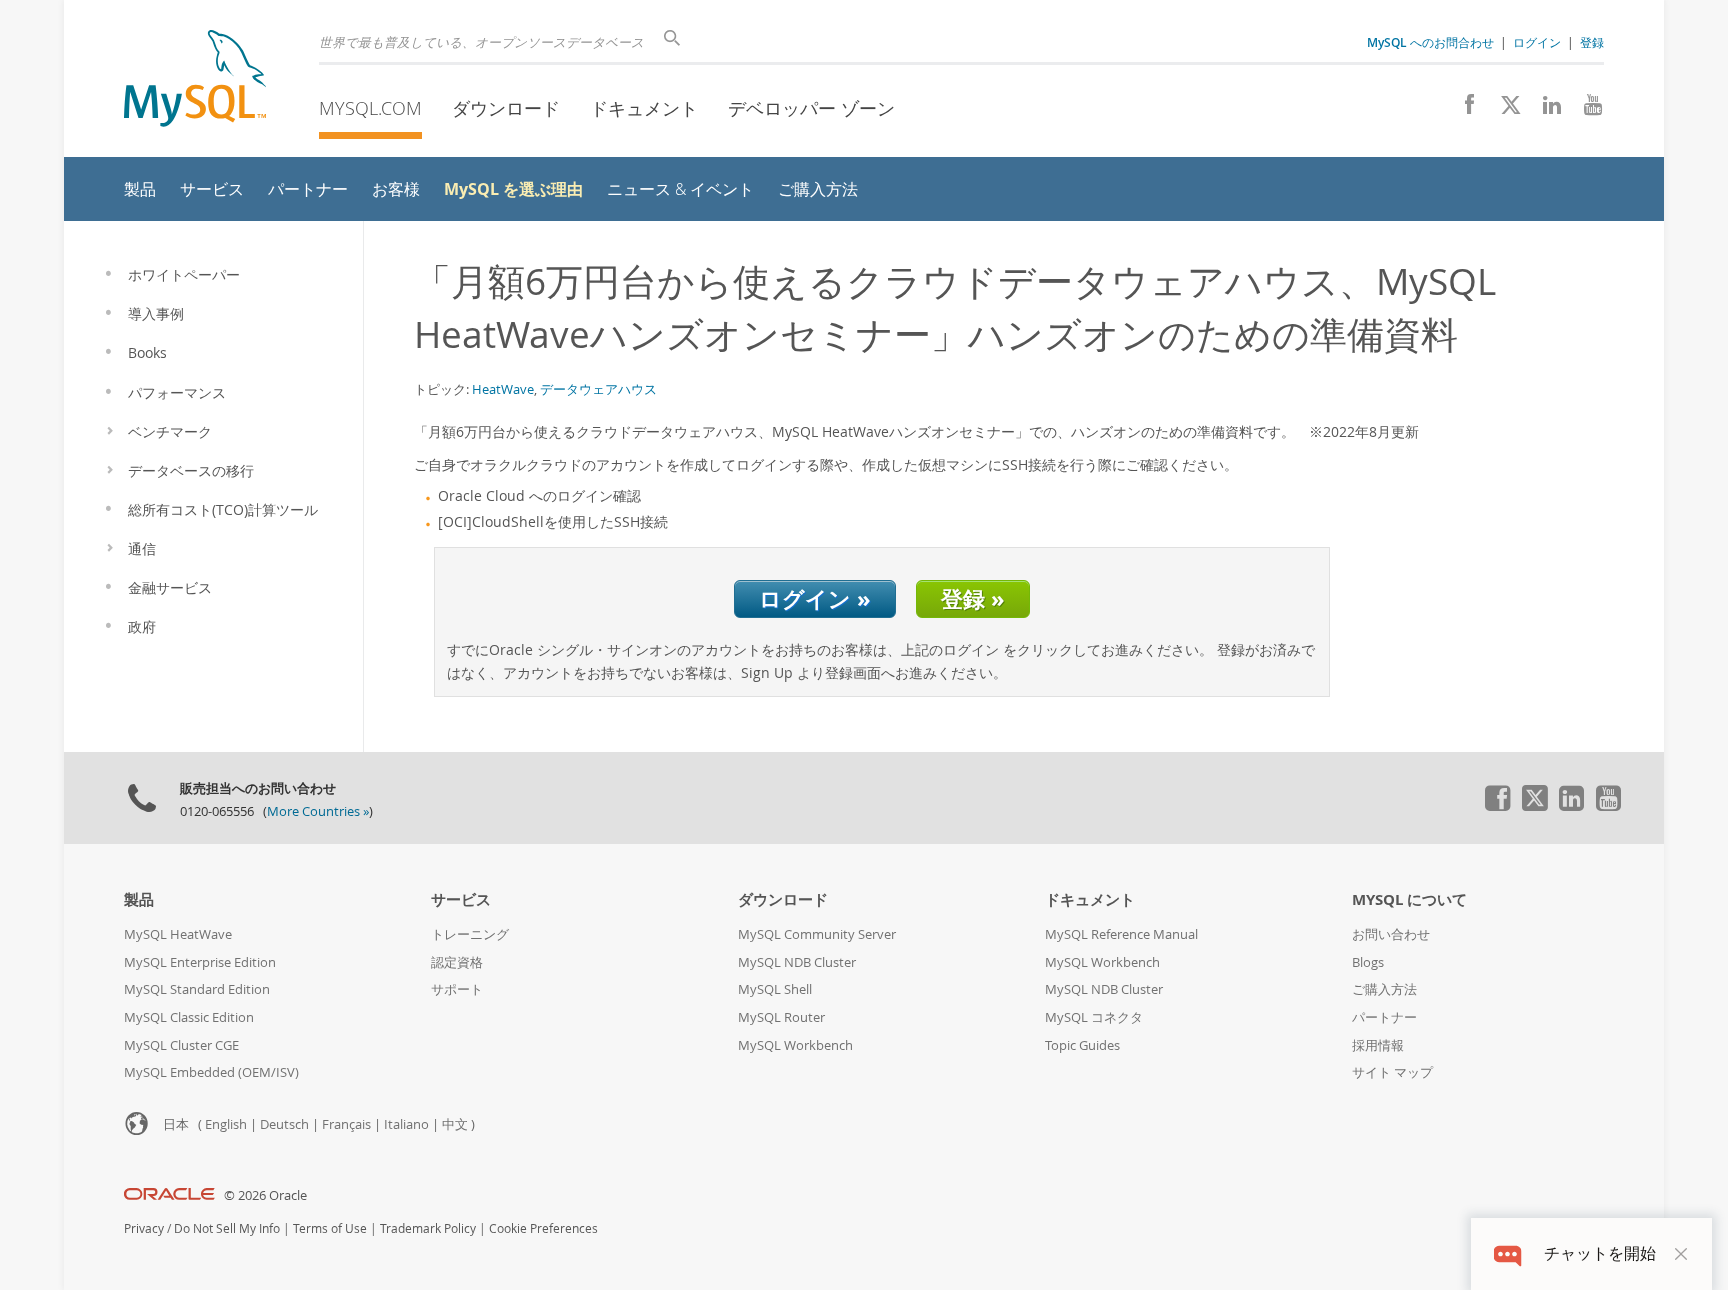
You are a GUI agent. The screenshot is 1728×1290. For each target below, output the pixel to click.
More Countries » (318, 811)
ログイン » (815, 598)
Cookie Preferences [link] (543, 1228)
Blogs (1368, 962)
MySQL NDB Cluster (797, 962)
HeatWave (503, 389)
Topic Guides (1082, 1045)
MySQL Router (781, 1017)
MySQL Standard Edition (197, 989)
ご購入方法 (1384, 989)
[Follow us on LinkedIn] (1544, 110)
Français (346, 1124)
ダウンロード (506, 108)
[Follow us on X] (1503, 110)
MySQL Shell (775, 989)
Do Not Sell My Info (227, 1228)
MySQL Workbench (795, 1045)
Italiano (406, 1124)
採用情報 (1378, 1045)
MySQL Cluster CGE (181, 1045)
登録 (1592, 42)
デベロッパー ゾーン (811, 108)
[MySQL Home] (195, 80)
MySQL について (1409, 899)
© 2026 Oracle (265, 1195)
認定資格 (457, 962)
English (226, 1124)
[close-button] (1681, 1254)
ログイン (1537, 42)
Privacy (144, 1228)
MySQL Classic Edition (189, 1017)
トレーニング (470, 934)
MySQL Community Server (817, 934)
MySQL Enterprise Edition (200, 962)
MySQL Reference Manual (1121, 934)
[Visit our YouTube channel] (1585, 110)
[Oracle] (169, 1195)
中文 (455, 1124)
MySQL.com (370, 108)
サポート (457, 989)
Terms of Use (330, 1228)
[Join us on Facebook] (1462, 110)
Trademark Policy (428, 1228)
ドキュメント (644, 108)
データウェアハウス (598, 389)
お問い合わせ (1391, 934)
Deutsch (284, 1124)
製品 (139, 899)
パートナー (1384, 1017)
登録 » (973, 598)
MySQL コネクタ (1094, 1017)
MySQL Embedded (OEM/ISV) (211, 1072)
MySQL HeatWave (178, 934)
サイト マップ (1392, 1072)
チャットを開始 (1600, 1253)
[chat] (1507, 1253)
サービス (461, 899)
